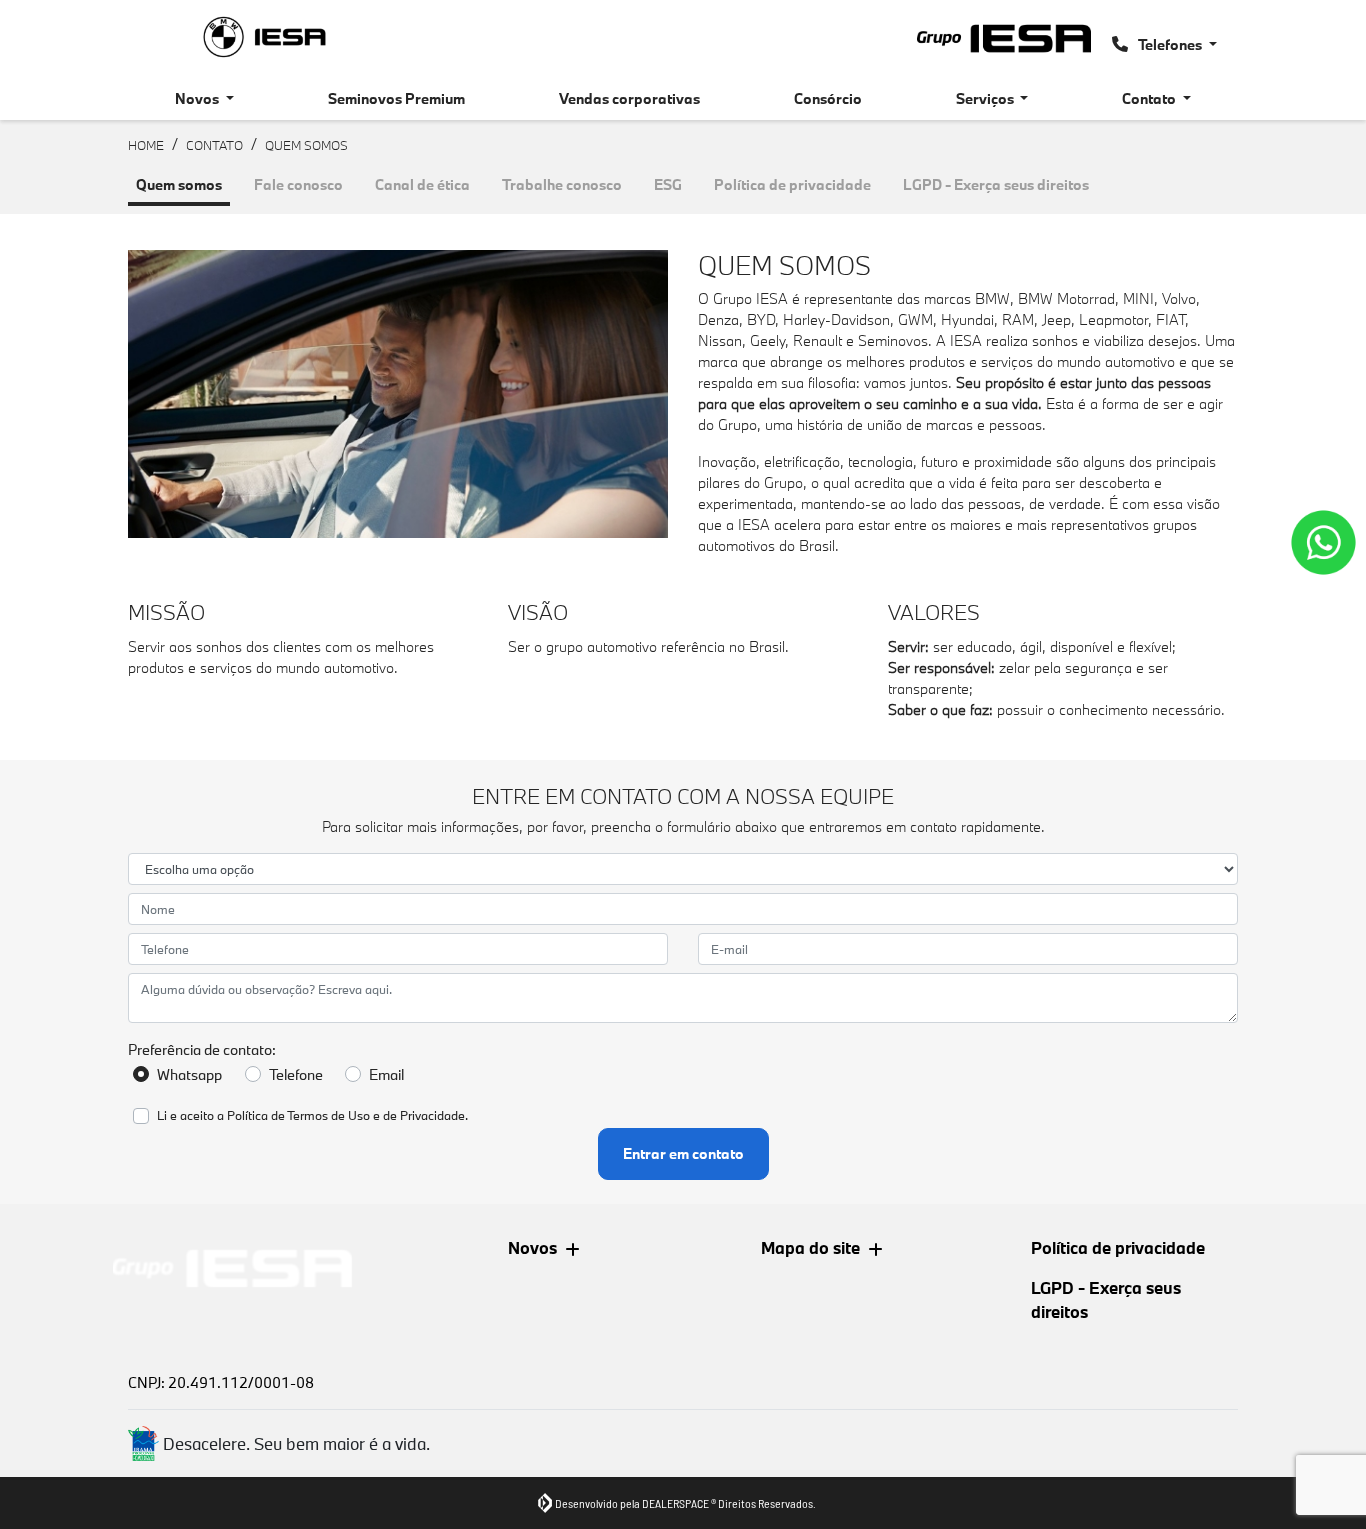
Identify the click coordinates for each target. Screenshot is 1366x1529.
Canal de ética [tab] (422, 184)
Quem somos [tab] (179, 184)
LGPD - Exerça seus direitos (1106, 1299)
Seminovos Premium (396, 98)
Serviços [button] (986, 98)
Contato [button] (1150, 98)
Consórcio (828, 98)
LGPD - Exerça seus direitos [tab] (996, 184)
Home (146, 145)
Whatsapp (189, 1074)
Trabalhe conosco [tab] (562, 184)
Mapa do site (810, 1247)
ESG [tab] (668, 184)
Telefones (1170, 44)
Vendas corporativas (629, 98)
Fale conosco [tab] (298, 184)
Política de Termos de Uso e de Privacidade (346, 1115)
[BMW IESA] (264, 37)
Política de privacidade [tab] (792, 184)
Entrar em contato (683, 1153)
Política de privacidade (1118, 1247)
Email (386, 1074)
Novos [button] (198, 98)
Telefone (296, 1074)
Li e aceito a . (312, 1115)
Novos (532, 1247)
